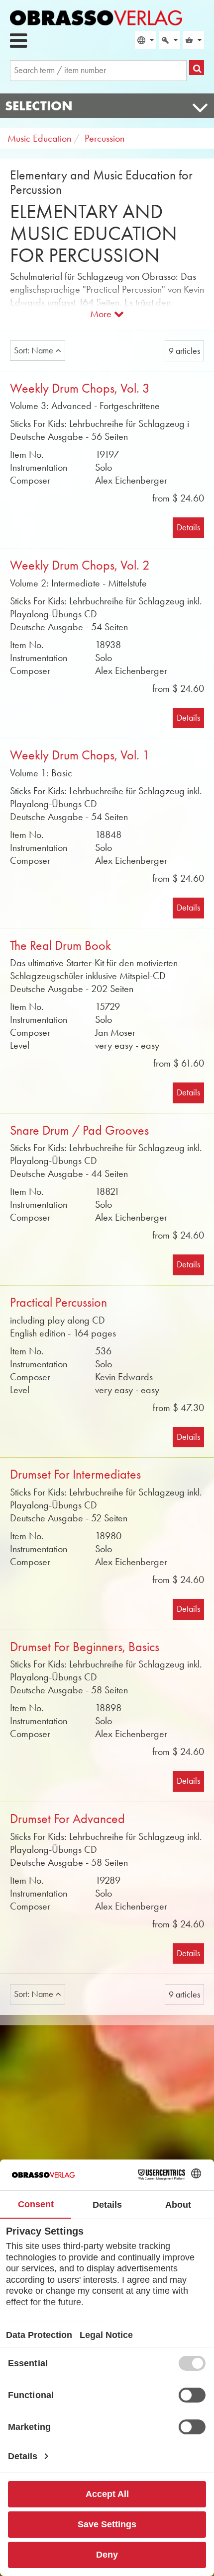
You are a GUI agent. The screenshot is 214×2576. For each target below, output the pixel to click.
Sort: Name (35, 350)
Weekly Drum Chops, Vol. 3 (80, 388)
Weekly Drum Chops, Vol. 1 (80, 755)
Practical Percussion (58, 1302)
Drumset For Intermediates (75, 1474)
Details (188, 527)
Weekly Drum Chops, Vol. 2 (80, 565)
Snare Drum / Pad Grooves (79, 1130)
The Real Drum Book (60, 946)
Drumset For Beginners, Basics (85, 1647)
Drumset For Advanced (67, 1819)
